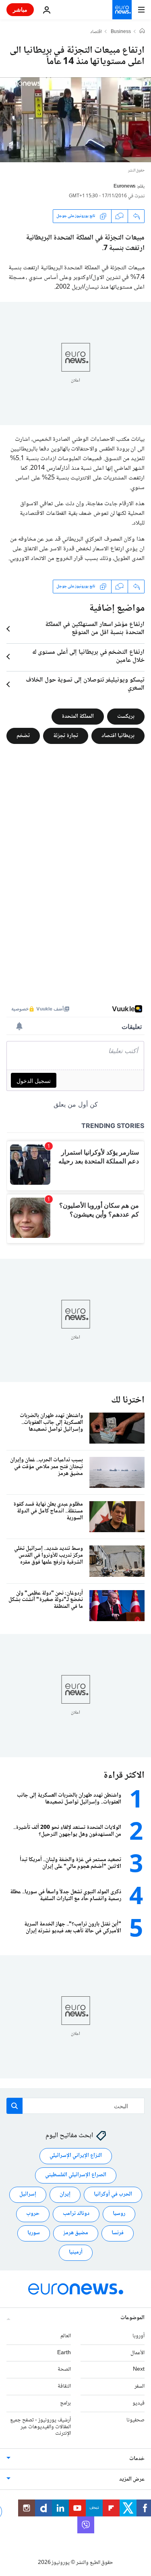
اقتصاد (96, 32)
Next (139, 2369)
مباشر (20, 9)
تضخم (23, 736)
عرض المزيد (132, 2479)
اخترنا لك (128, 1400)
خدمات (137, 2459)
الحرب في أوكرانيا (113, 2194)
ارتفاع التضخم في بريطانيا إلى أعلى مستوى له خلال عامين (88, 657)
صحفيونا (135, 2420)
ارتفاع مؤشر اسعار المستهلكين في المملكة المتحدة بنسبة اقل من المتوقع (95, 629)
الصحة (64, 2369)
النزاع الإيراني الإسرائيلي (76, 2156)
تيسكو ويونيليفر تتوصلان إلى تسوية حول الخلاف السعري (85, 684)
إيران (65, 2194)
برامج (65, 2403)
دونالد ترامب (76, 2214)
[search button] (14, 2106)
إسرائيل (28, 2194)
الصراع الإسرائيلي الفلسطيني (76, 2175)
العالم (66, 2336)
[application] (75, 120)
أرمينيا (76, 2252)
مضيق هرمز (76, 2233)
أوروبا (139, 2336)
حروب (33, 2214)
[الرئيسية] (142, 32)
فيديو (139, 2403)
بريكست (126, 717)
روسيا (119, 2214)
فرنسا (118, 2233)
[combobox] (75, 2106)
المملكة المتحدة (78, 717)
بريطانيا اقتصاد (118, 736)
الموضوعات (132, 2318)
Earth (64, 2353)
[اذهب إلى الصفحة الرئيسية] (122, 10)
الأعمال (138, 2353)
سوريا (34, 2233)
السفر (140, 2386)
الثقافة (64, 2386)
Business (121, 32)
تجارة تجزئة (66, 736)
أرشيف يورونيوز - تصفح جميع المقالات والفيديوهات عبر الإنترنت (40, 2427)
